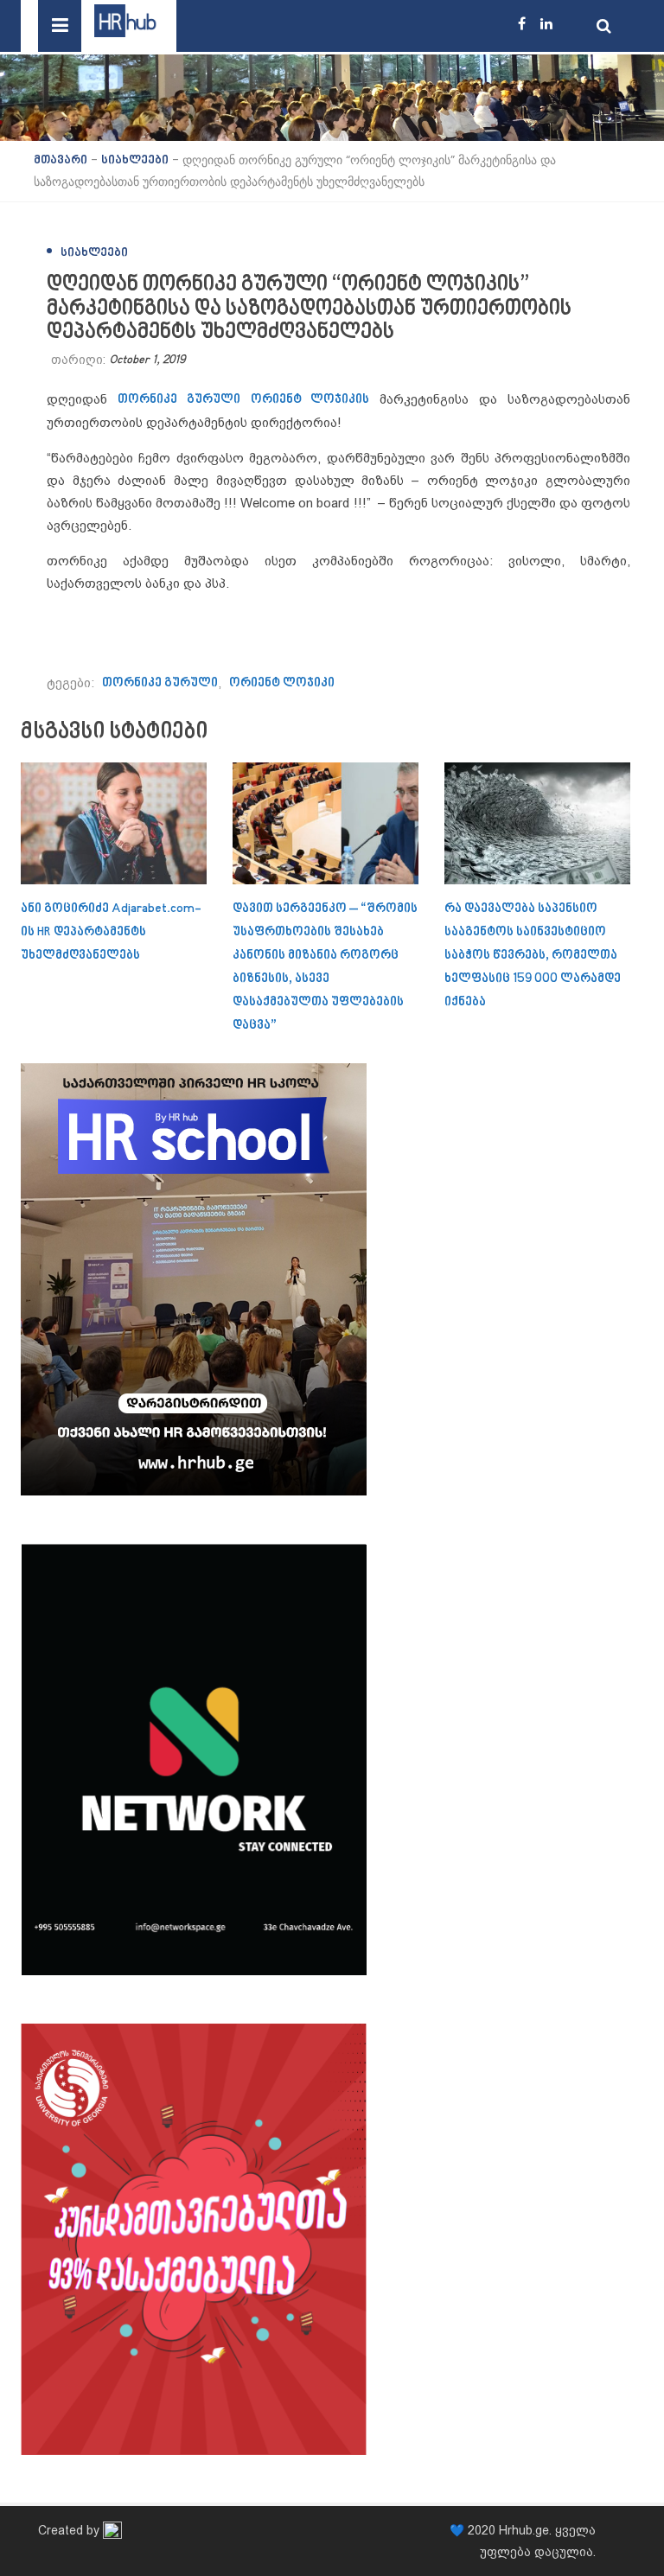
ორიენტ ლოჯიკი (282, 683)
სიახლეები (94, 253)
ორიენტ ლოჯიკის (310, 400)
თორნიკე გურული (179, 400)
